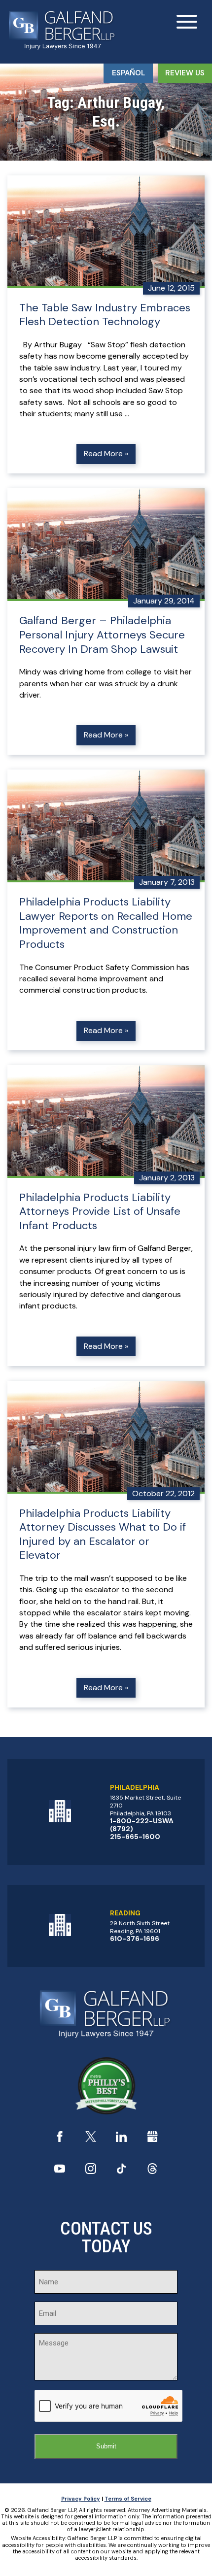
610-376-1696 (135, 1939)
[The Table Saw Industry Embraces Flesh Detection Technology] (106, 232)
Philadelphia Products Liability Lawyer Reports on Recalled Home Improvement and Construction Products (106, 923)
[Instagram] (91, 2171)
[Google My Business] (152, 2139)
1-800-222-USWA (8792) (142, 1825)
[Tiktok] (121, 2171)
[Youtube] (60, 2171)
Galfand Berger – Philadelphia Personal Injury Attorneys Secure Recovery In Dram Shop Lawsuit (102, 635)
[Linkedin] (121, 2139)
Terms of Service (128, 2499)
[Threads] (152, 2171)
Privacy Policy (81, 2499)
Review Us (185, 73)
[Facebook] (60, 2139)
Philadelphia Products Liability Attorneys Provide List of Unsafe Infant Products (100, 1212)
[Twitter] (91, 2139)
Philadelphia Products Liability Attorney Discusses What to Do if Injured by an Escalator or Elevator (103, 1535)
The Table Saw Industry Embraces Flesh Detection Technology (105, 315)
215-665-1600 (135, 1837)
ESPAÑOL (128, 73)
